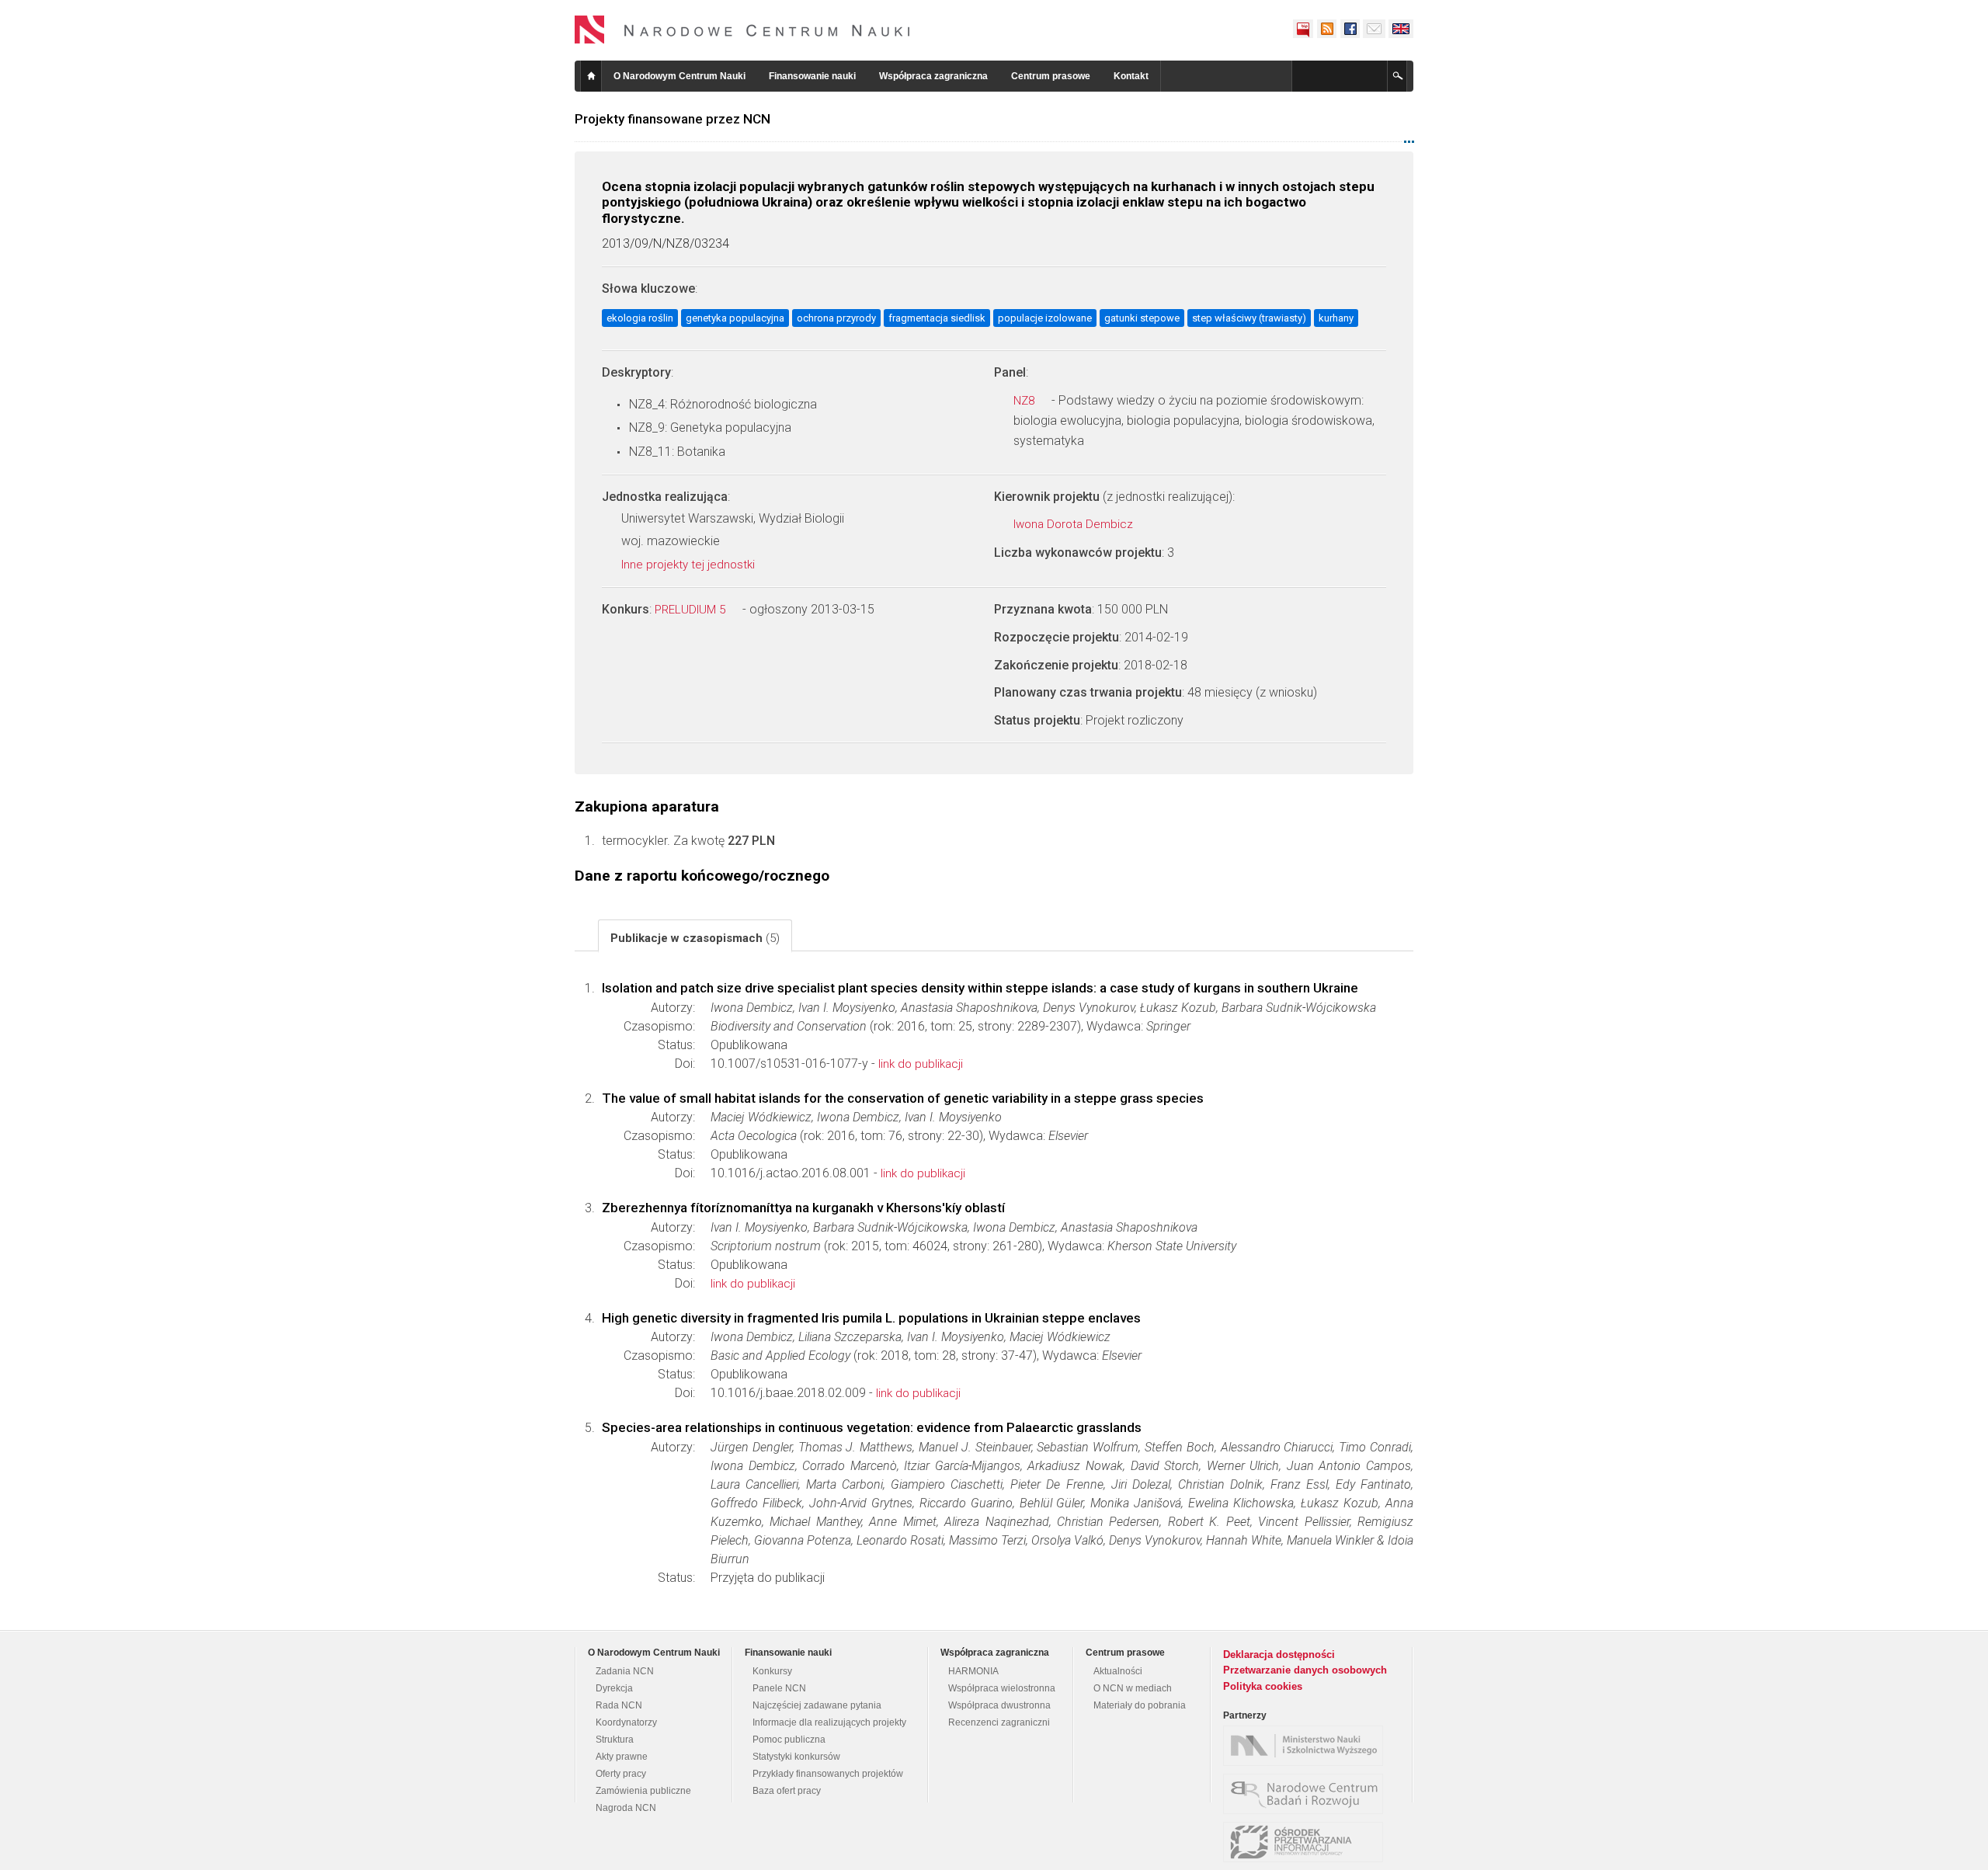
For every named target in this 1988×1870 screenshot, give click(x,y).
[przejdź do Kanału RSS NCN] (1326, 29)
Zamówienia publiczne (643, 1791)
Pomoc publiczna (789, 1740)
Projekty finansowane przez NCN (673, 119)
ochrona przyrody (836, 318)
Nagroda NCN (626, 1808)
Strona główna (591, 76)
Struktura (615, 1740)
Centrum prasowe (1051, 76)
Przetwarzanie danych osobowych (1305, 1670)
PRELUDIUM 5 (692, 610)
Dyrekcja (614, 1688)
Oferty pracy (621, 1774)
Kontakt (1131, 76)
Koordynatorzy (626, 1722)
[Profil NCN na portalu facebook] (1350, 29)
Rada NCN (619, 1705)
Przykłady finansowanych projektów (828, 1774)
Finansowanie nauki (812, 76)
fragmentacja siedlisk (937, 318)
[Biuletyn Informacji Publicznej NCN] (1303, 29)
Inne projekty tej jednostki (690, 565)
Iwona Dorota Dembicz (1075, 524)
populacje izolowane (1045, 318)
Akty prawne (622, 1757)
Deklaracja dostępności (1279, 1654)
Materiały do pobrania (1140, 1705)
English (1401, 29)
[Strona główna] (742, 30)
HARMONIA (973, 1671)
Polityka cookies (1263, 1686)
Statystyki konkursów (796, 1757)
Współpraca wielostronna (1002, 1688)
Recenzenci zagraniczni (999, 1722)
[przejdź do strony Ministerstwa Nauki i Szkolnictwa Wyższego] (1307, 1746)
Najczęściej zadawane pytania (817, 1705)
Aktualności (1118, 1671)
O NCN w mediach (1133, 1688)
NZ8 (1025, 401)
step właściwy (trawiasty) (1249, 318)
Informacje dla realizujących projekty (829, 1722)
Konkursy (772, 1671)
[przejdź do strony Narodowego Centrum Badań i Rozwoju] (1307, 1794)
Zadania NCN (625, 1671)
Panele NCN (779, 1688)
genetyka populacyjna (735, 318)
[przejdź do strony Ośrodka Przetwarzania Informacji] (1307, 1842)
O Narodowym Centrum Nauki (679, 76)
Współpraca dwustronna (999, 1705)
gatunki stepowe (1142, 318)
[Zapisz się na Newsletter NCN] (1374, 29)
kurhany (1336, 318)
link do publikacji (921, 1064)
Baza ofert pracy (787, 1791)
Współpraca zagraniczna (933, 76)
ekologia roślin (640, 318)
